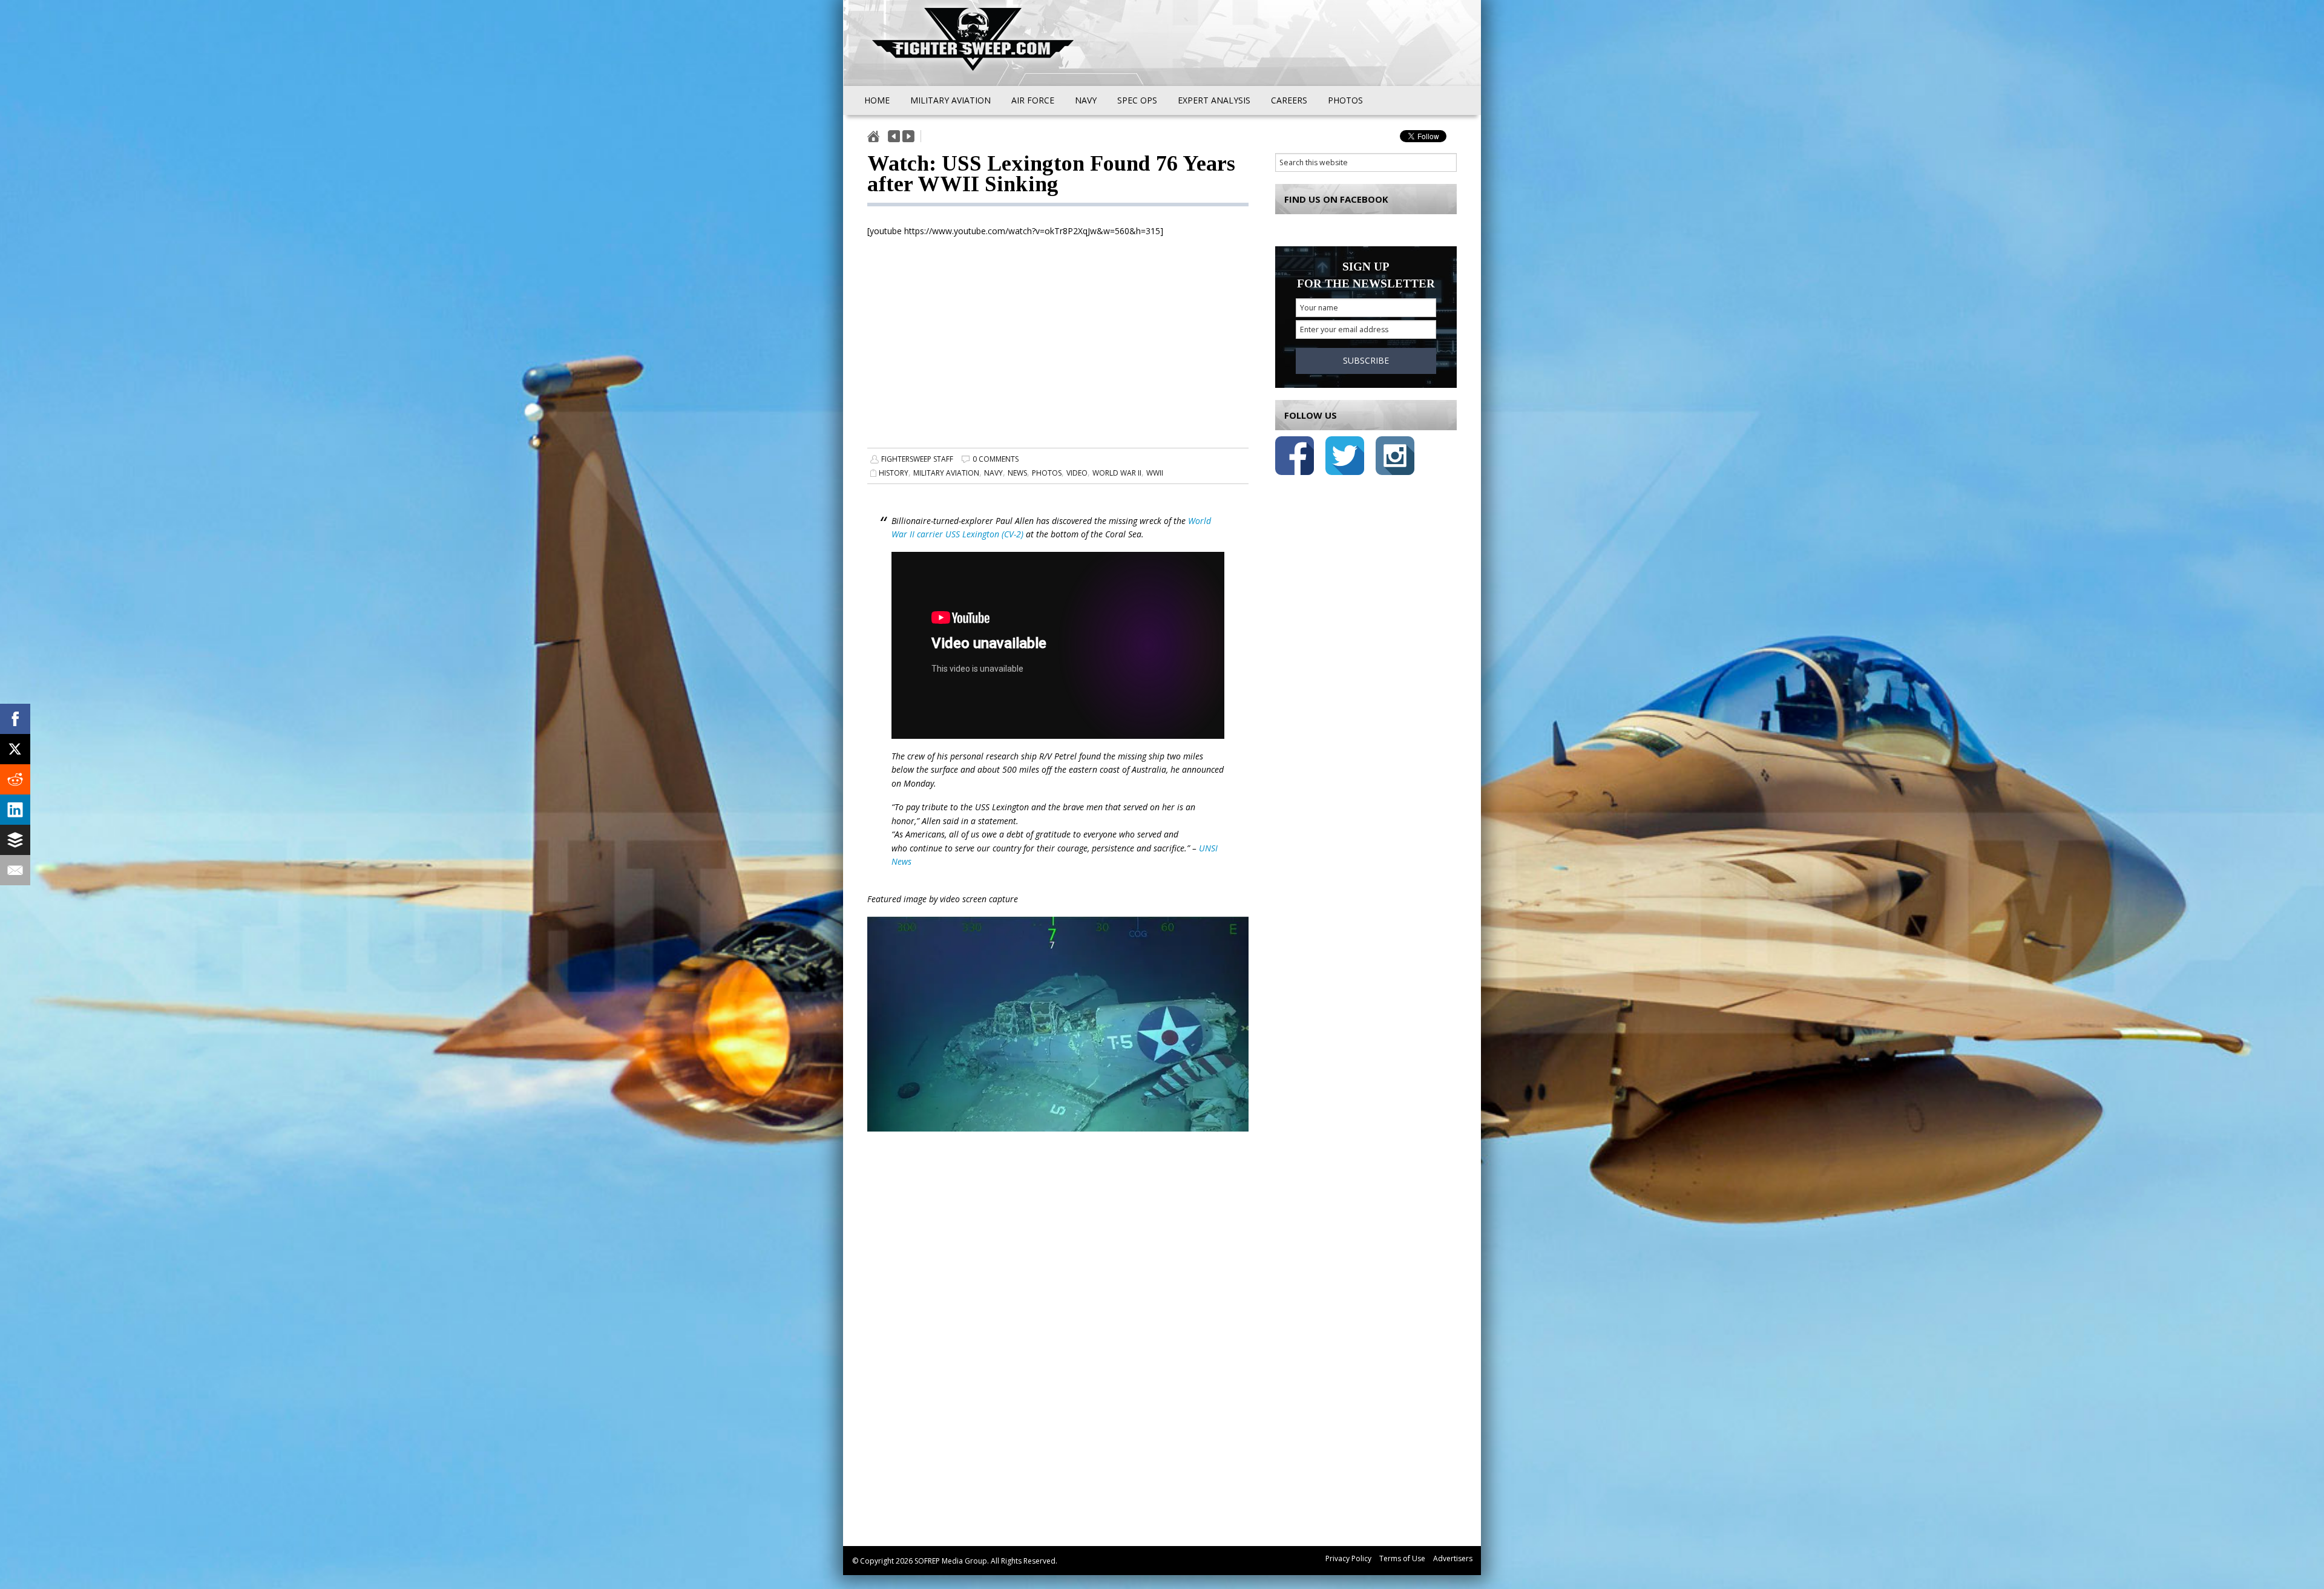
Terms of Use (1402, 1558)
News (1017, 473)
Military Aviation (946, 473)
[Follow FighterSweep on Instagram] (1395, 458)
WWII (1155, 473)
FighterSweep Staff (917, 459)
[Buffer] (15, 840)
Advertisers (1453, 1558)
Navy (993, 473)
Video (1077, 473)
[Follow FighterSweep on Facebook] (1295, 458)
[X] (15, 749)
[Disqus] (1058, 1353)
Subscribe (1366, 360)
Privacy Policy (1348, 1558)
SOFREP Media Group (951, 1561)
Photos (1047, 473)
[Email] (15, 870)
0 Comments (996, 459)
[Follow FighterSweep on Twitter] (1345, 458)
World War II (1117, 473)
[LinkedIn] (15, 810)
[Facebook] (15, 719)
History (894, 473)
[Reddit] (15, 779)
